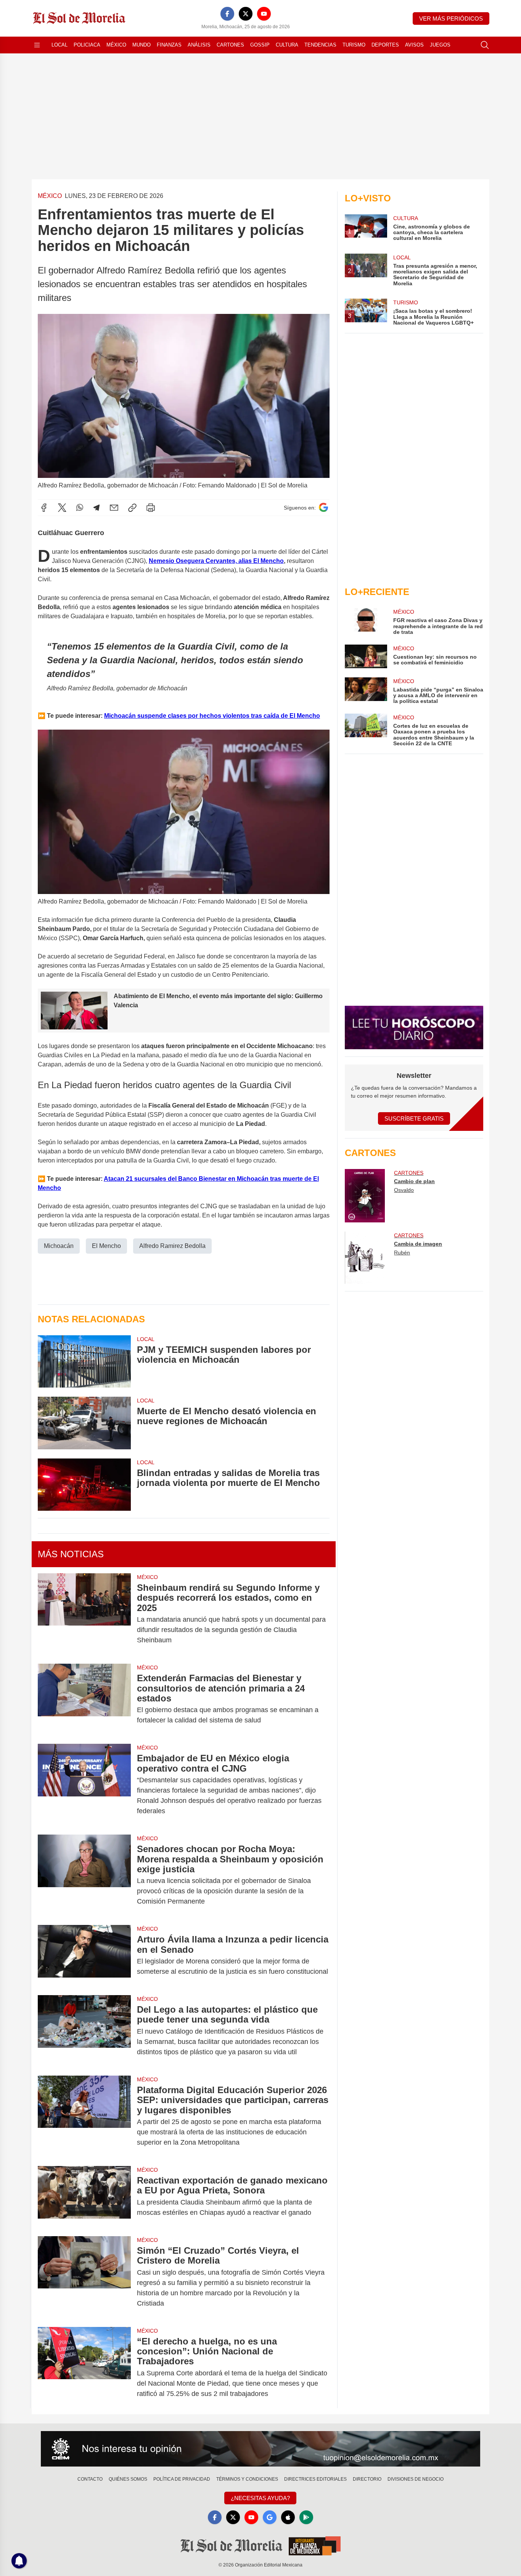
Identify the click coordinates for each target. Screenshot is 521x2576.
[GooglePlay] (306, 2517)
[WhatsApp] (80, 508)
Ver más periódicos (451, 18)
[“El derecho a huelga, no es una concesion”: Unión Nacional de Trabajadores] (84, 2368)
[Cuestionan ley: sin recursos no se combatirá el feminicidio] (366, 656)
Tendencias (320, 45)
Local (59, 45)
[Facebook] (227, 14)
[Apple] (288, 2517)
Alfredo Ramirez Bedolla (172, 1246)
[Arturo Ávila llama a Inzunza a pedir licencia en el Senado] (84, 1955)
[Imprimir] (151, 508)
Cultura (287, 45)
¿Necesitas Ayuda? (260, 2498)
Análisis (199, 45)
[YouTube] (264, 14)
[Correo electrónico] (114, 508)
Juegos (440, 45)
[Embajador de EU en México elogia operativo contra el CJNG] (84, 1785)
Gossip (260, 45)
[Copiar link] (132, 508)
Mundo (142, 45)
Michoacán (59, 1246)
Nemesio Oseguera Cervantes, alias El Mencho (216, 561)
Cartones (230, 45)
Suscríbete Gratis (414, 1118)
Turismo (354, 45)
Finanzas (169, 45)
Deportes (385, 45)
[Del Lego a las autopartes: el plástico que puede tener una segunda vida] (84, 2031)
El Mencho (106, 1246)
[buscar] (485, 45)
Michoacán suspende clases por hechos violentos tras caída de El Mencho (212, 716)
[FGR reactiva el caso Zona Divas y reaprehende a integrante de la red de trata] (366, 621)
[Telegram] (96, 508)
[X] (246, 14)
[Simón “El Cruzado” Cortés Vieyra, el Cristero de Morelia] (84, 2277)
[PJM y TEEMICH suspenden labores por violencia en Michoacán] (84, 1361)
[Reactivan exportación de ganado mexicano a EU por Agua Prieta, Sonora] (84, 2197)
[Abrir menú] (37, 45)
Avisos (414, 45)
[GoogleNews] (270, 2517)
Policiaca (87, 45)
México (116, 45)
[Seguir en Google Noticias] (323, 507)
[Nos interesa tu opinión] (260, 2449)
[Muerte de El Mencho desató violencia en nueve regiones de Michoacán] (84, 1423)
